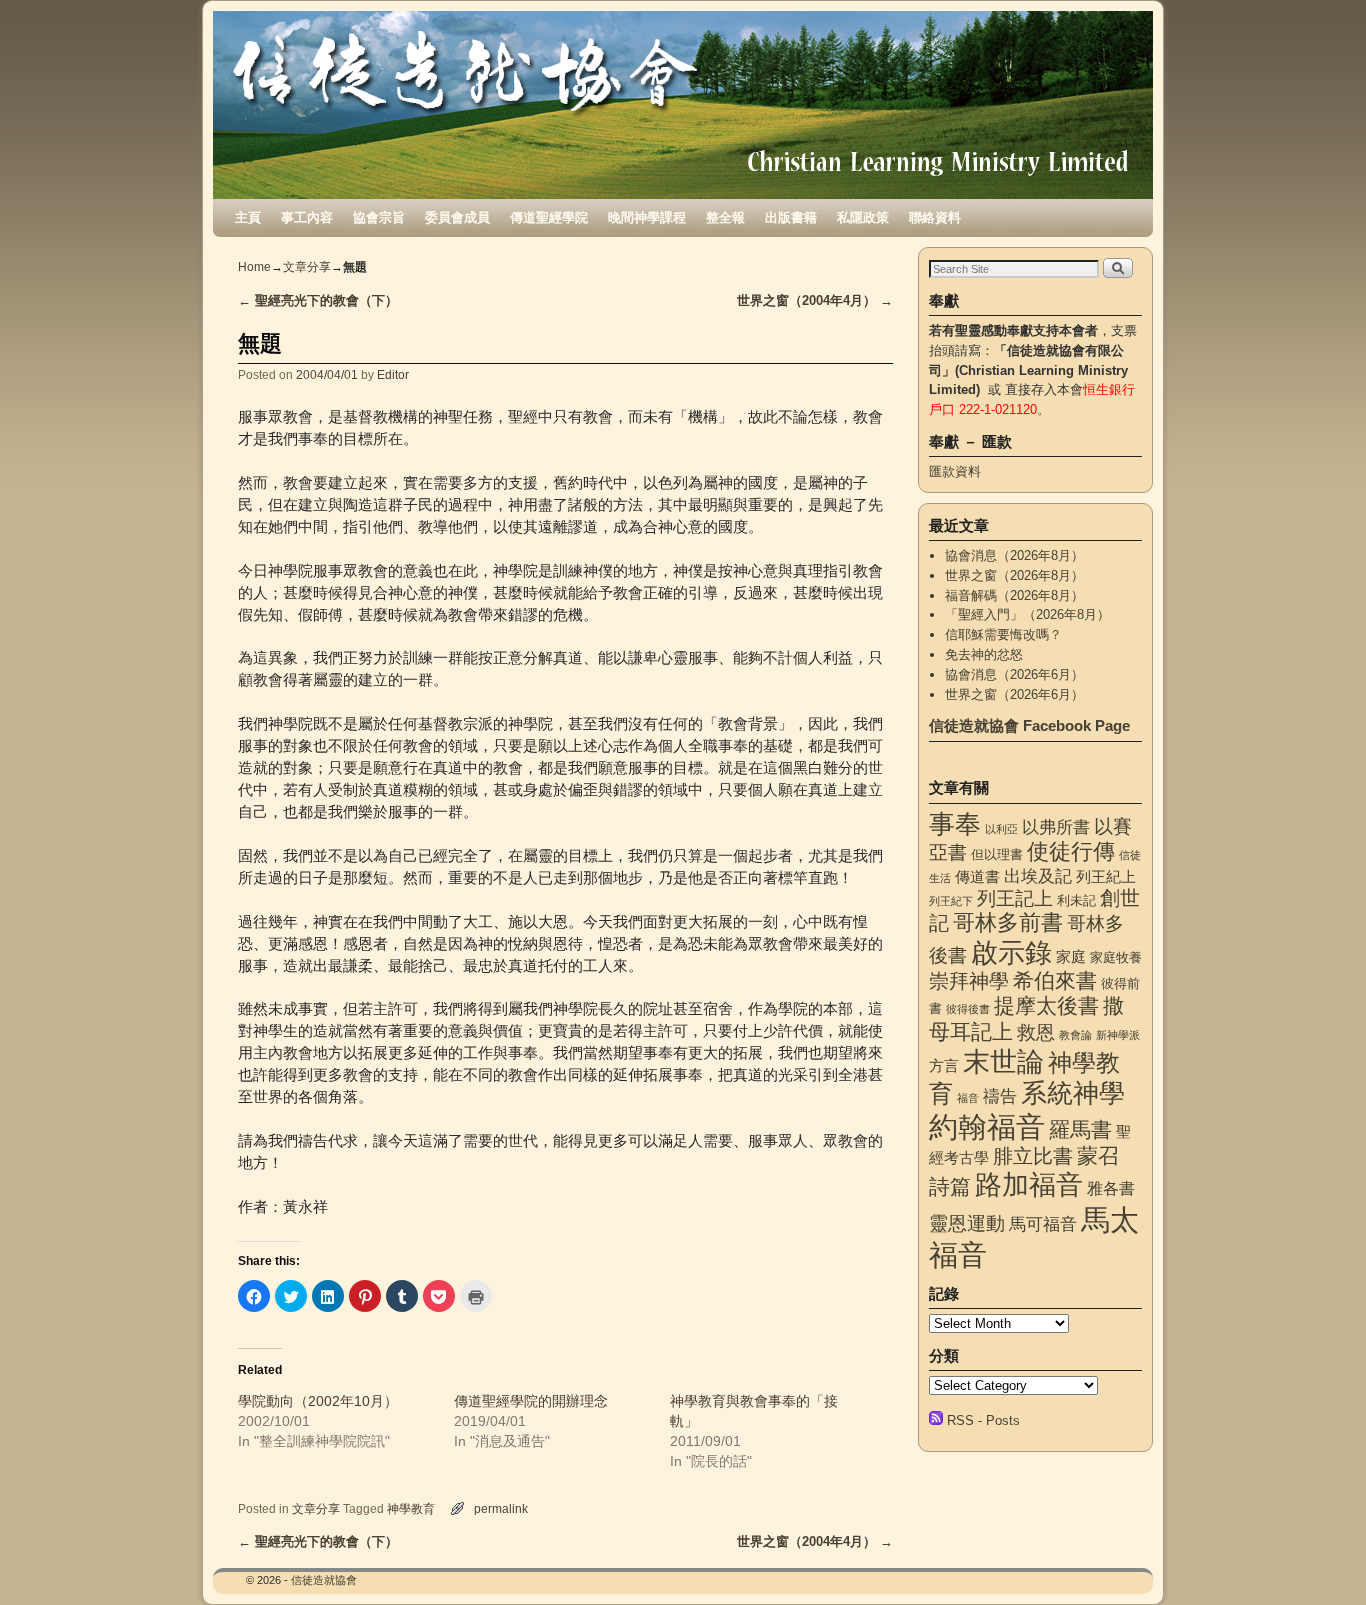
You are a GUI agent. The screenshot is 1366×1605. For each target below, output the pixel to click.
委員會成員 (457, 217)
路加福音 (1029, 1184)
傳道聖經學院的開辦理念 (531, 1401)
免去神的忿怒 (984, 654)
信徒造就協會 (324, 1580)
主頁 (248, 217)
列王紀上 (1106, 877)
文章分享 (307, 267)
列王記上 (1015, 898)
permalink (501, 1508)
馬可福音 (1043, 1224)
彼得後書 (968, 1009)
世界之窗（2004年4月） (815, 300)
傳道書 (977, 877)
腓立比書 (1033, 1156)
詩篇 (950, 1186)
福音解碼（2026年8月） (1014, 595)
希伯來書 (1055, 980)
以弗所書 (1056, 827)
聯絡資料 (935, 217)
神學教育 (411, 1508)
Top (1318, 1557)
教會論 (1075, 1035)
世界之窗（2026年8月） (1014, 575)
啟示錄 (1011, 952)
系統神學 (1073, 1093)
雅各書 (1111, 1188)
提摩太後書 (1046, 1005)
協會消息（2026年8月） (1014, 555)
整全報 (725, 217)
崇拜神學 (969, 981)
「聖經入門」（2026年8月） (1027, 614)
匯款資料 (955, 471)
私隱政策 (863, 217)
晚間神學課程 (647, 217)
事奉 (955, 824)
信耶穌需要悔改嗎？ (1003, 634)
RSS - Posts (983, 1420)
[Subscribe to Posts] (936, 1420)
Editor (393, 374)
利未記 (1076, 900)
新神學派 (1118, 1035)
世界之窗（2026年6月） (1014, 694)
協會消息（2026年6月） (1014, 674)
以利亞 (1001, 829)
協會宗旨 (379, 217)
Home (254, 267)
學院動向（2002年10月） (318, 1401)
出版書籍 (791, 217)
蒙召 (1098, 1155)
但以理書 (997, 854)
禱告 (1000, 1096)
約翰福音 (987, 1126)
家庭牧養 (1116, 957)
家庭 (1071, 957)
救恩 (1036, 1032)
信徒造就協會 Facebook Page (1029, 725)
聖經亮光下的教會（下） (318, 300)
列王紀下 (951, 901)
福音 (968, 1098)
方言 (944, 1066)
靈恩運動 (967, 1223)
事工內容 (307, 217)
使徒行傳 (1071, 851)
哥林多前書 (1008, 922)
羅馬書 (1080, 1130)
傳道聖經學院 (549, 217)
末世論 (1003, 1062)
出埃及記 (1038, 876)
